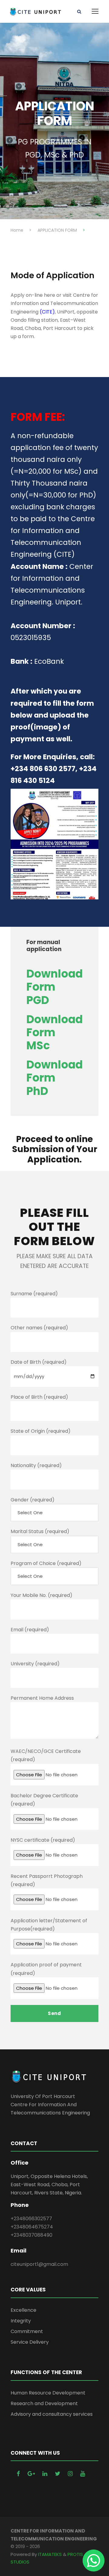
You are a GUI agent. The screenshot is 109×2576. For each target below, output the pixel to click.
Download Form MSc (54, 1032)
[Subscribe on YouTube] (83, 2474)
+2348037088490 (31, 2235)
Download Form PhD (54, 1078)
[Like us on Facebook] (19, 2474)
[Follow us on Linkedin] (46, 2474)
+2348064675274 (32, 2227)
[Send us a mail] (32, 2474)
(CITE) (47, 312)
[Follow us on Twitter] (58, 2474)
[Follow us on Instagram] (71, 2474)
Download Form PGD (54, 987)
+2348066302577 (31, 2219)
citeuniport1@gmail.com (39, 2264)
